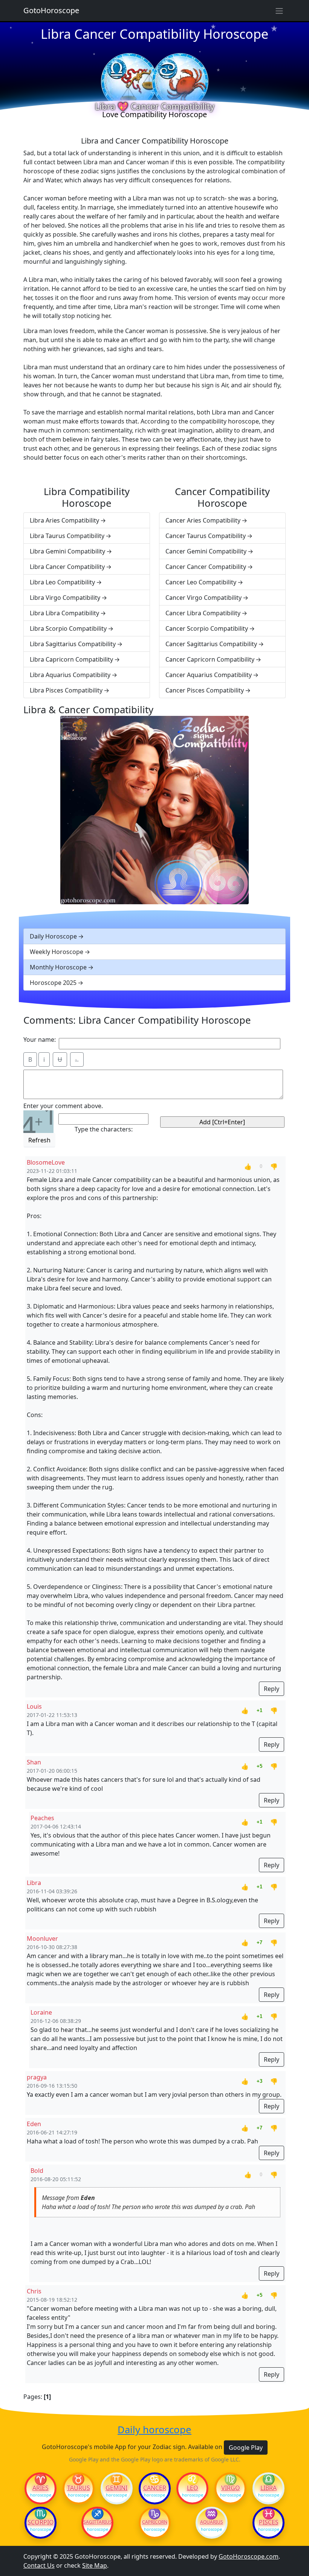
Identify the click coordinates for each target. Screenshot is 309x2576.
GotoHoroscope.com (249, 2556)
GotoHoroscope (51, 10)
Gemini (116, 2488)
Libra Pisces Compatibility (66, 690)
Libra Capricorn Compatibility (71, 659)
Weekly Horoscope (57, 952)
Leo (193, 2488)
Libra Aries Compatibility (64, 520)
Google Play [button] (246, 2448)
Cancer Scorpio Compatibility (207, 628)
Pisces (269, 2522)
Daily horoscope (154, 2430)
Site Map (95, 2565)
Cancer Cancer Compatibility (206, 567)
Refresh (39, 1140)
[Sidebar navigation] (279, 11)
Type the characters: (104, 1129)
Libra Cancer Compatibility (67, 567)
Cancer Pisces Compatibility (205, 690)
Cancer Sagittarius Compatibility (211, 644)
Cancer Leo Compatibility (201, 582)
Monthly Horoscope (58, 967)
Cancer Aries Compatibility (203, 520)
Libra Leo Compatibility (62, 582)
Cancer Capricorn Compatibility (210, 659)
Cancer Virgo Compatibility (203, 598)
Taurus (79, 2488)
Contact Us (39, 2565)
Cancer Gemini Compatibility (206, 551)
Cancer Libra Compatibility (203, 613)
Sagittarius (97, 2522)
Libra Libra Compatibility (64, 613)
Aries (41, 2488)
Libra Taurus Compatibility (67, 536)
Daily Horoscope (53, 936)
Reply (272, 1689)
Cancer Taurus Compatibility (206, 536)
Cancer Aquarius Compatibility (209, 675)
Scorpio (41, 2522)
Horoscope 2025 (53, 983)
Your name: (40, 1040)
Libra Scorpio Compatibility (68, 628)
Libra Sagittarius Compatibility (73, 644)
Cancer (155, 2488)
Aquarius (212, 2522)
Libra (268, 2488)
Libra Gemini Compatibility (67, 551)
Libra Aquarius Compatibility (70, 675)
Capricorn (155, 2522)
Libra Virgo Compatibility (65, 598)
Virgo (231, 2488)
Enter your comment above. (63, 1106)
